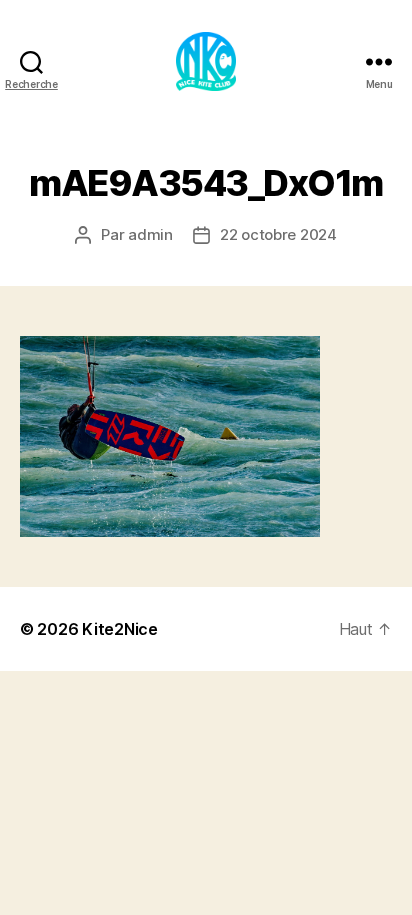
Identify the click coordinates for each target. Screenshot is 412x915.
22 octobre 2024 (278, 234)
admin (150, 234)
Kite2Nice (120, 629)
